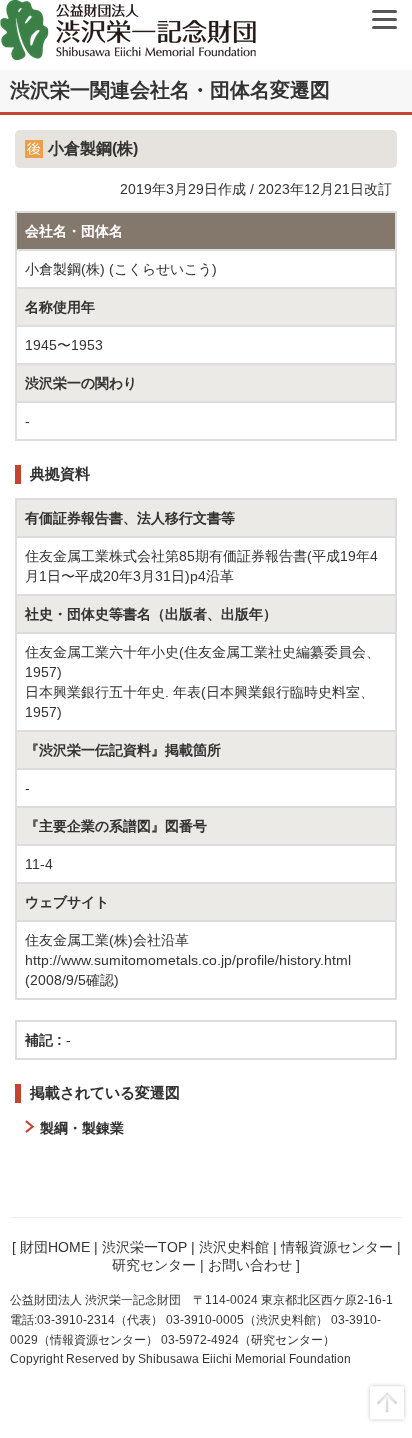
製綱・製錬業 (82, 1128)
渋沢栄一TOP (144, 1247)
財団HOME (55, 1247)
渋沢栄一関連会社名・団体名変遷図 (170, 90)
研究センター (154, 1265)
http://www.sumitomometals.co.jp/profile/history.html (188, 960)
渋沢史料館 (234, 1247)
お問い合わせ (250, 1265)
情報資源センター (337, 1247)
